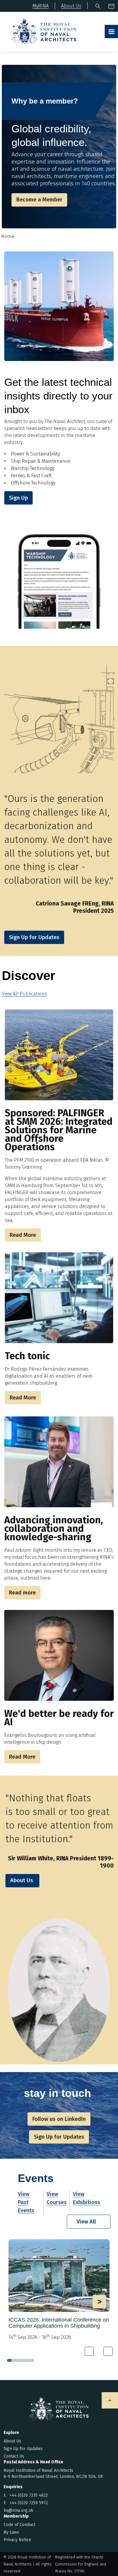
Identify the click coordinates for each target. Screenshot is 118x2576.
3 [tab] (18, 2360)
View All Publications (24, 994)
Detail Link (59, 2290)
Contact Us (14, 2456)
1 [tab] (9, 2360)
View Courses (57, 2198)
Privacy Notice (17, 2540)
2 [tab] (14, 2360)
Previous (89, 2351)
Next (108, 2351)
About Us (22, 1880)
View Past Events (26, 2202)
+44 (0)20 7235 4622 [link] (29, 2495)
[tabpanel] (59, 2292)
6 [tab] (32, 2360)
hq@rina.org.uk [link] (18, 2510)
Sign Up (18, 498)
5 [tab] (27, 2360)
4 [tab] (23, 2360)
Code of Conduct (20, 2525)
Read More (23, 1235)
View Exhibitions (87, 2198)
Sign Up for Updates (23, 2449)
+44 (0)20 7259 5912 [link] (29, 2503)
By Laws (11, 2532)
